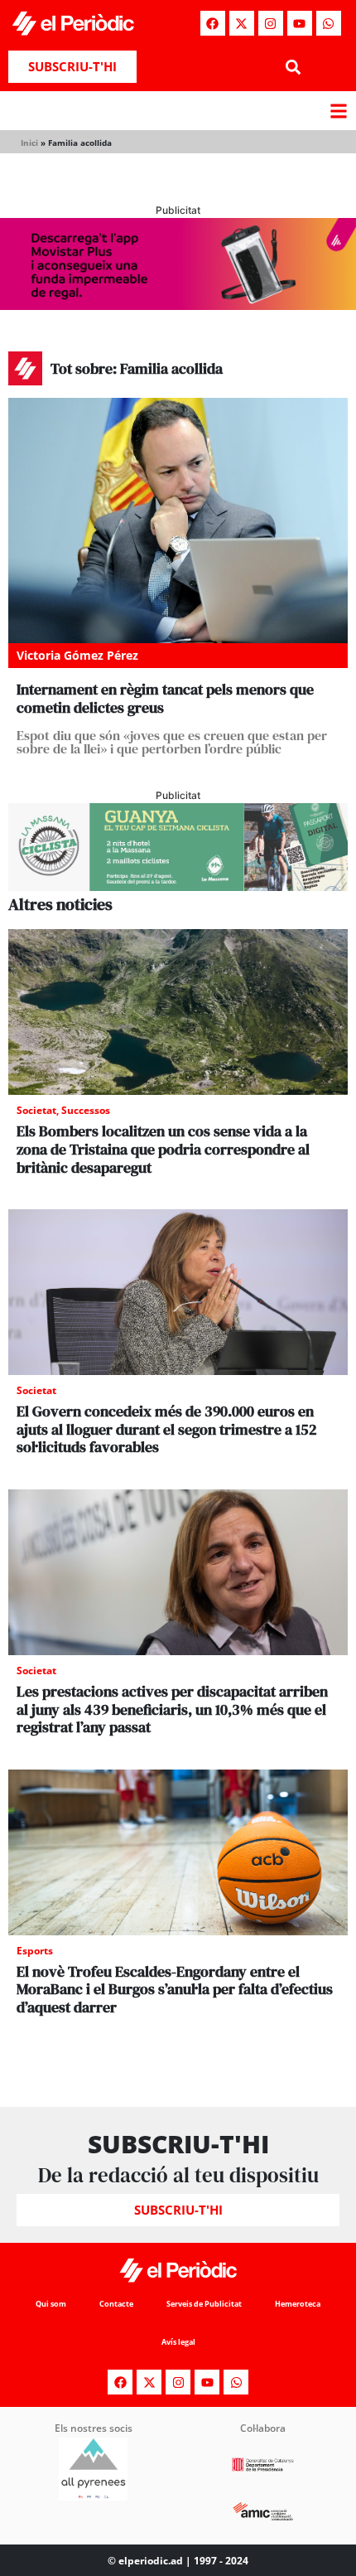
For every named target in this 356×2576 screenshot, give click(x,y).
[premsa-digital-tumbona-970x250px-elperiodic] (178, 305)
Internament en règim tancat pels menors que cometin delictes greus (165, 698)
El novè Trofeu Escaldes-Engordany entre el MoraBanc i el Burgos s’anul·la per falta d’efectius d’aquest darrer (175, 1989)
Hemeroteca (298, 2304)
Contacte (116, 2304)
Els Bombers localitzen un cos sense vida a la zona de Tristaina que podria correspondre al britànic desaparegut (163, 1149)
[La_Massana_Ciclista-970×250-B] (178, 886)
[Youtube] (300, 23)
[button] (293, 67)
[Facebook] (213, 23)
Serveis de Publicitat (204, 2304)
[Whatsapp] (329, 23)
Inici (29, 143)
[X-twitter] (242, 23)
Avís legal (178, 2342)
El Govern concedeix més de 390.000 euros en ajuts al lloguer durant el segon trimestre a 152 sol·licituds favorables (167, 1429)
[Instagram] (271, 23)
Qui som (51, 2304)
